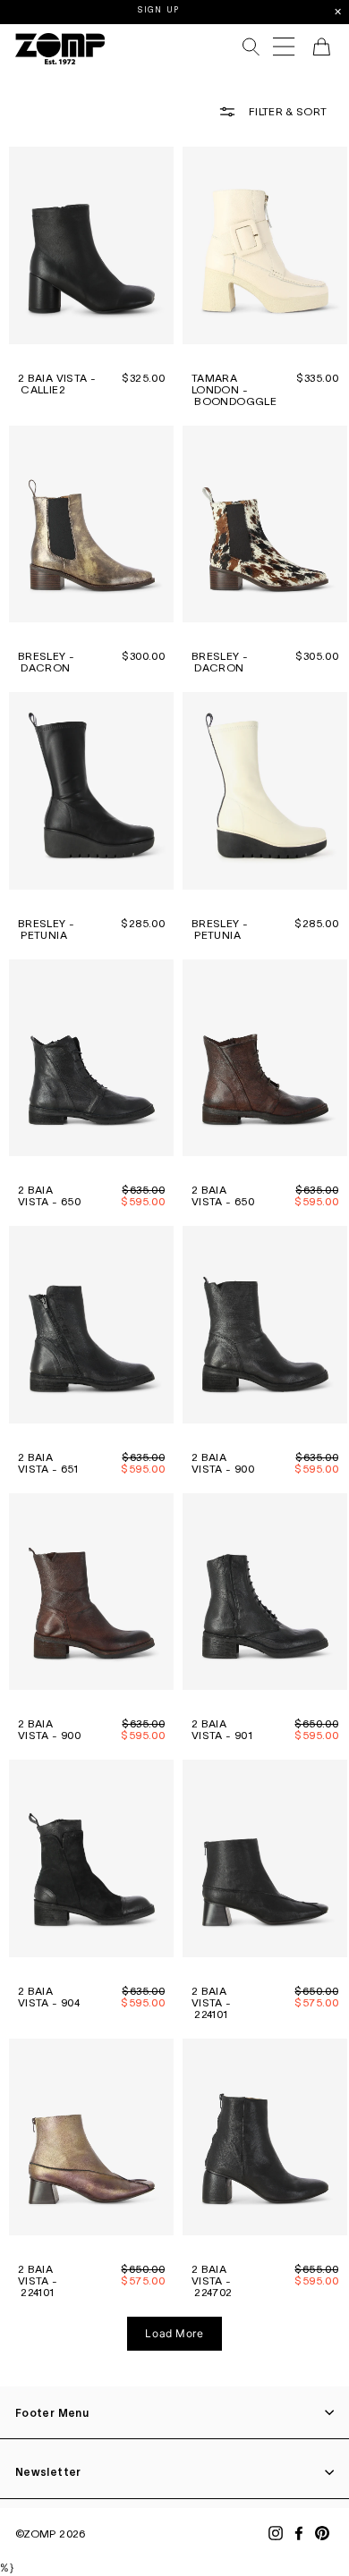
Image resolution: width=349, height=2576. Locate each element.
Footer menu (52, 2413)
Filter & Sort (286, 111)
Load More (174, 2333)
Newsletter (48, 2472)
